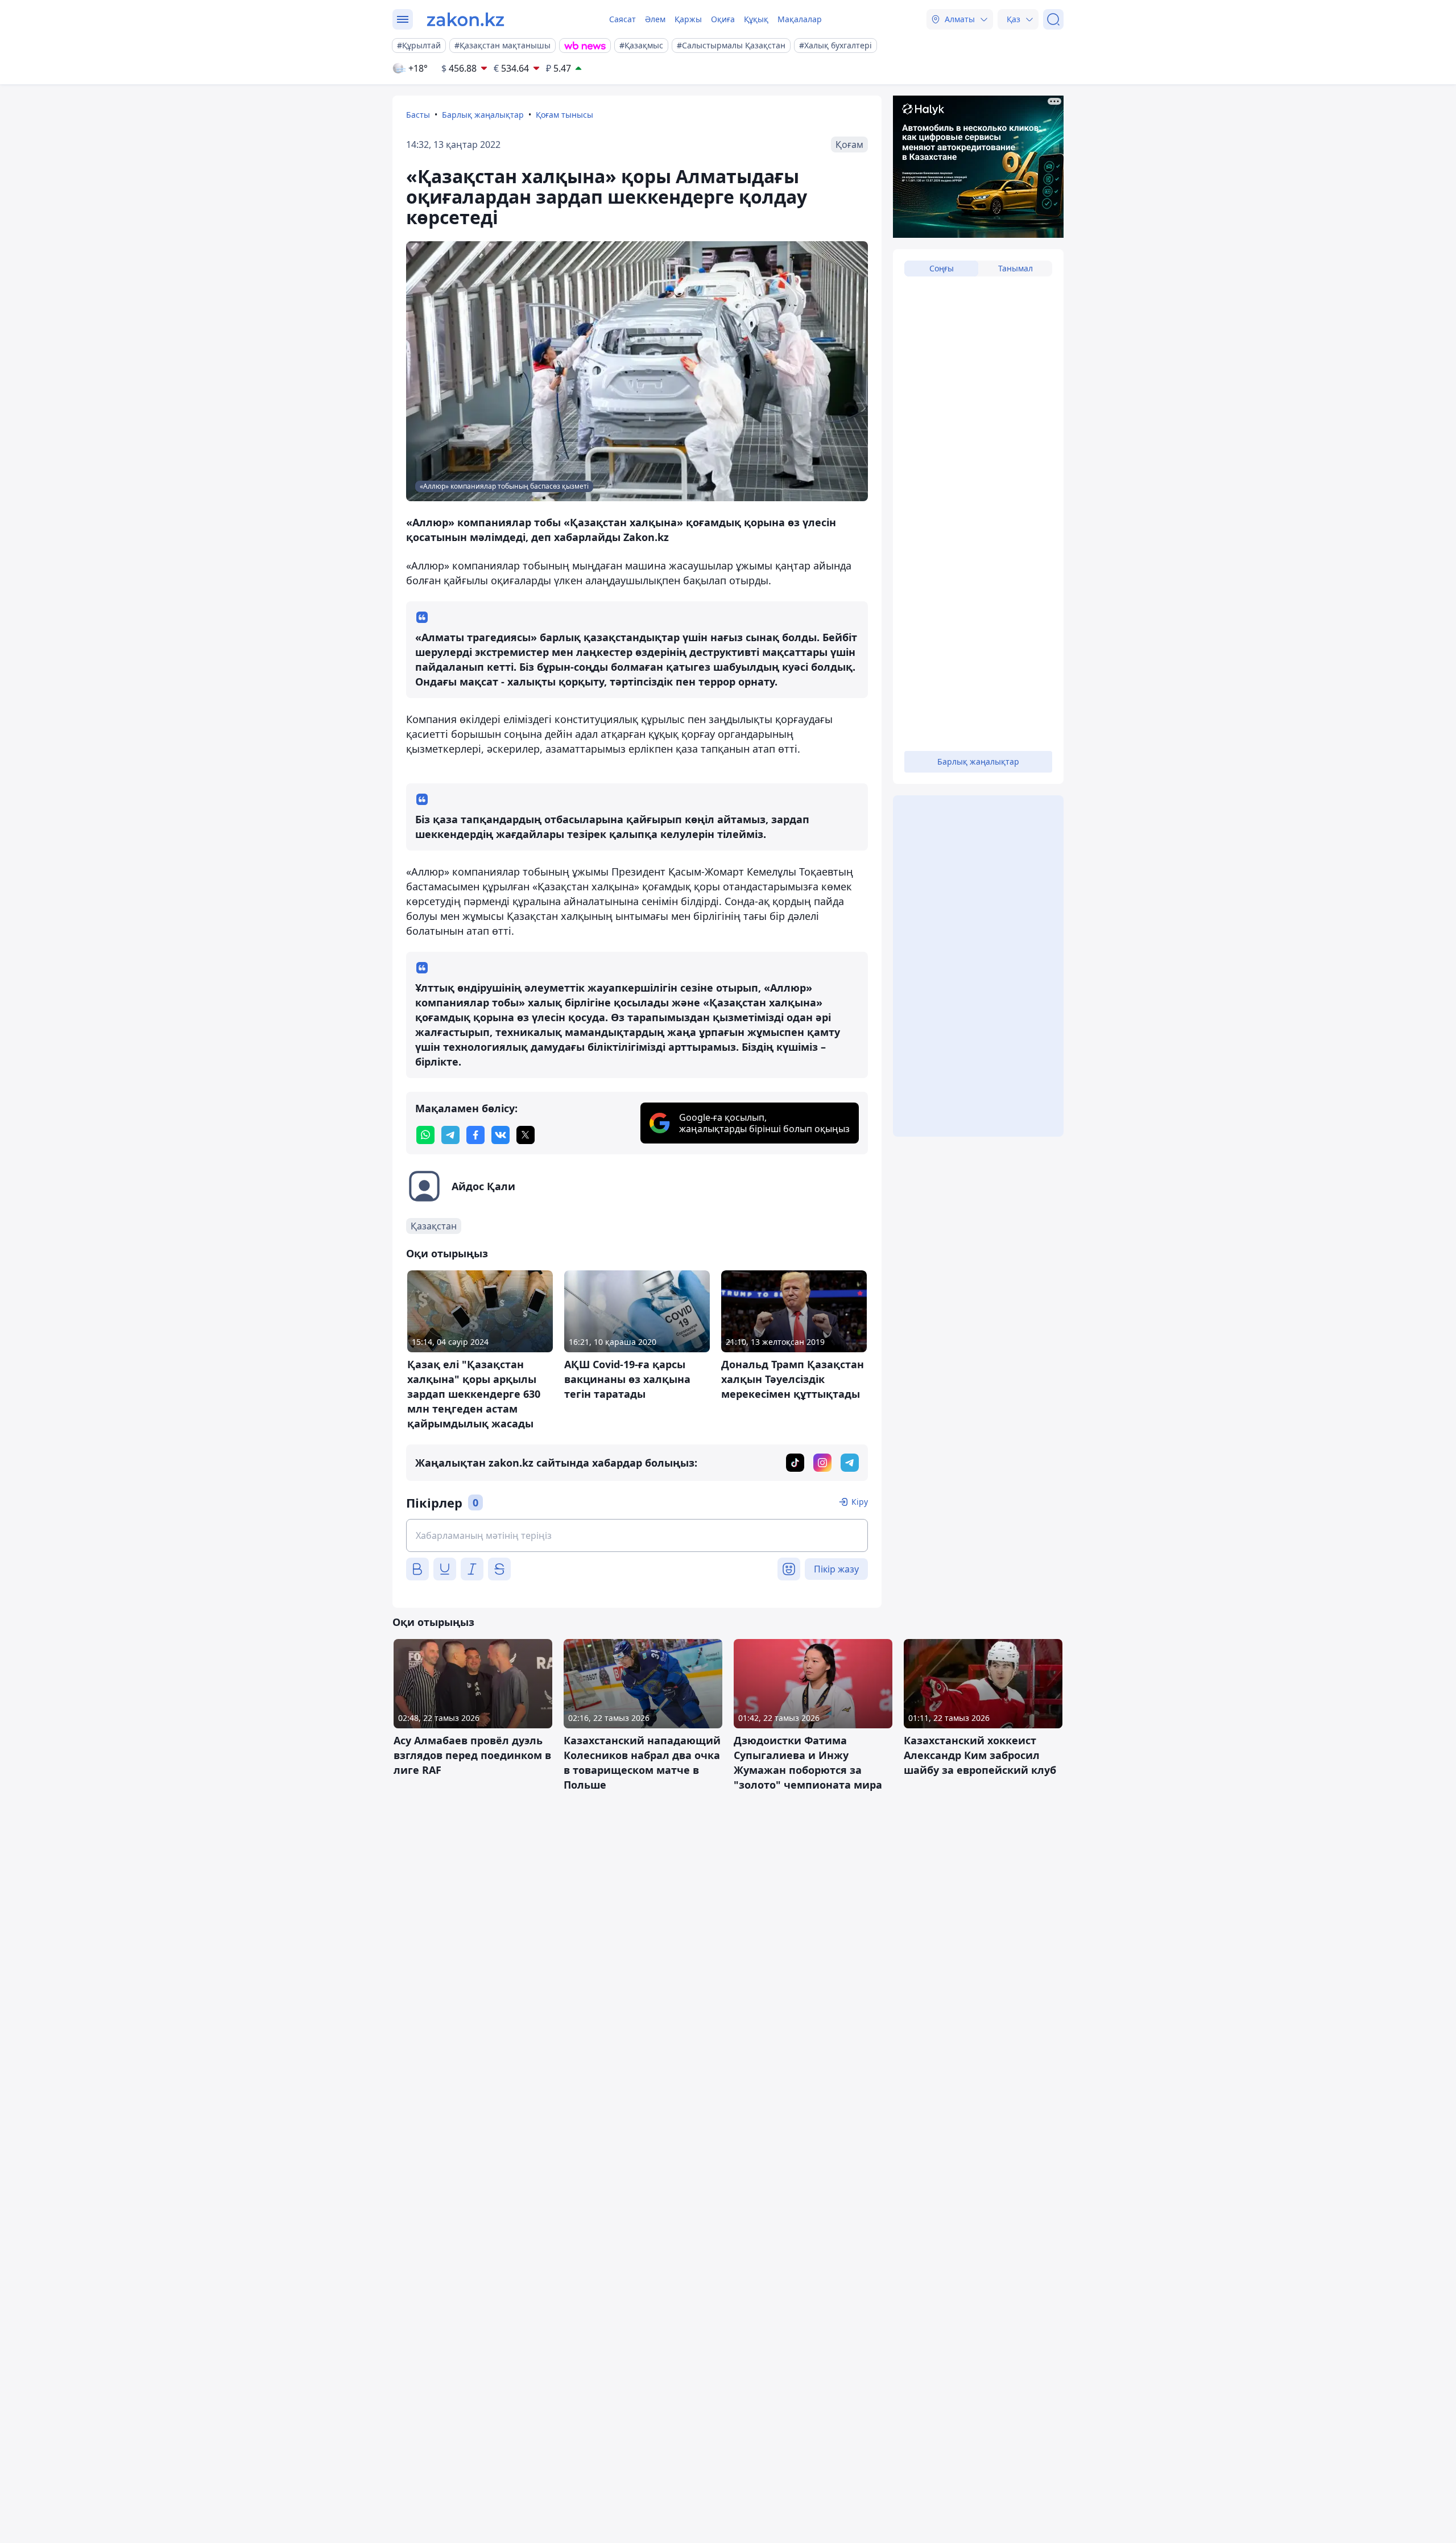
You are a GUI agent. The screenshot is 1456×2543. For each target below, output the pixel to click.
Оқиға (723, 19)
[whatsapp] (425, 1135)
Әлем (655, 19)
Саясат (622, 19)
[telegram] (450, 1135)
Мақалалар (800, 19)
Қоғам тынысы (564, 115)
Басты (418, 115)
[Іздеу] (1053, 19)
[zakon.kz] (466, 19)
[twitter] (526, 1135)
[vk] (500, 1135)
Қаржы (688, 19)
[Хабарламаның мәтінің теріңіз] (637, 1535)
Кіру (860, 1502)
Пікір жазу (836, 1569)
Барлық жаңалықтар (483, 115)
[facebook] (475, 1135)
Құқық (756, 19)
